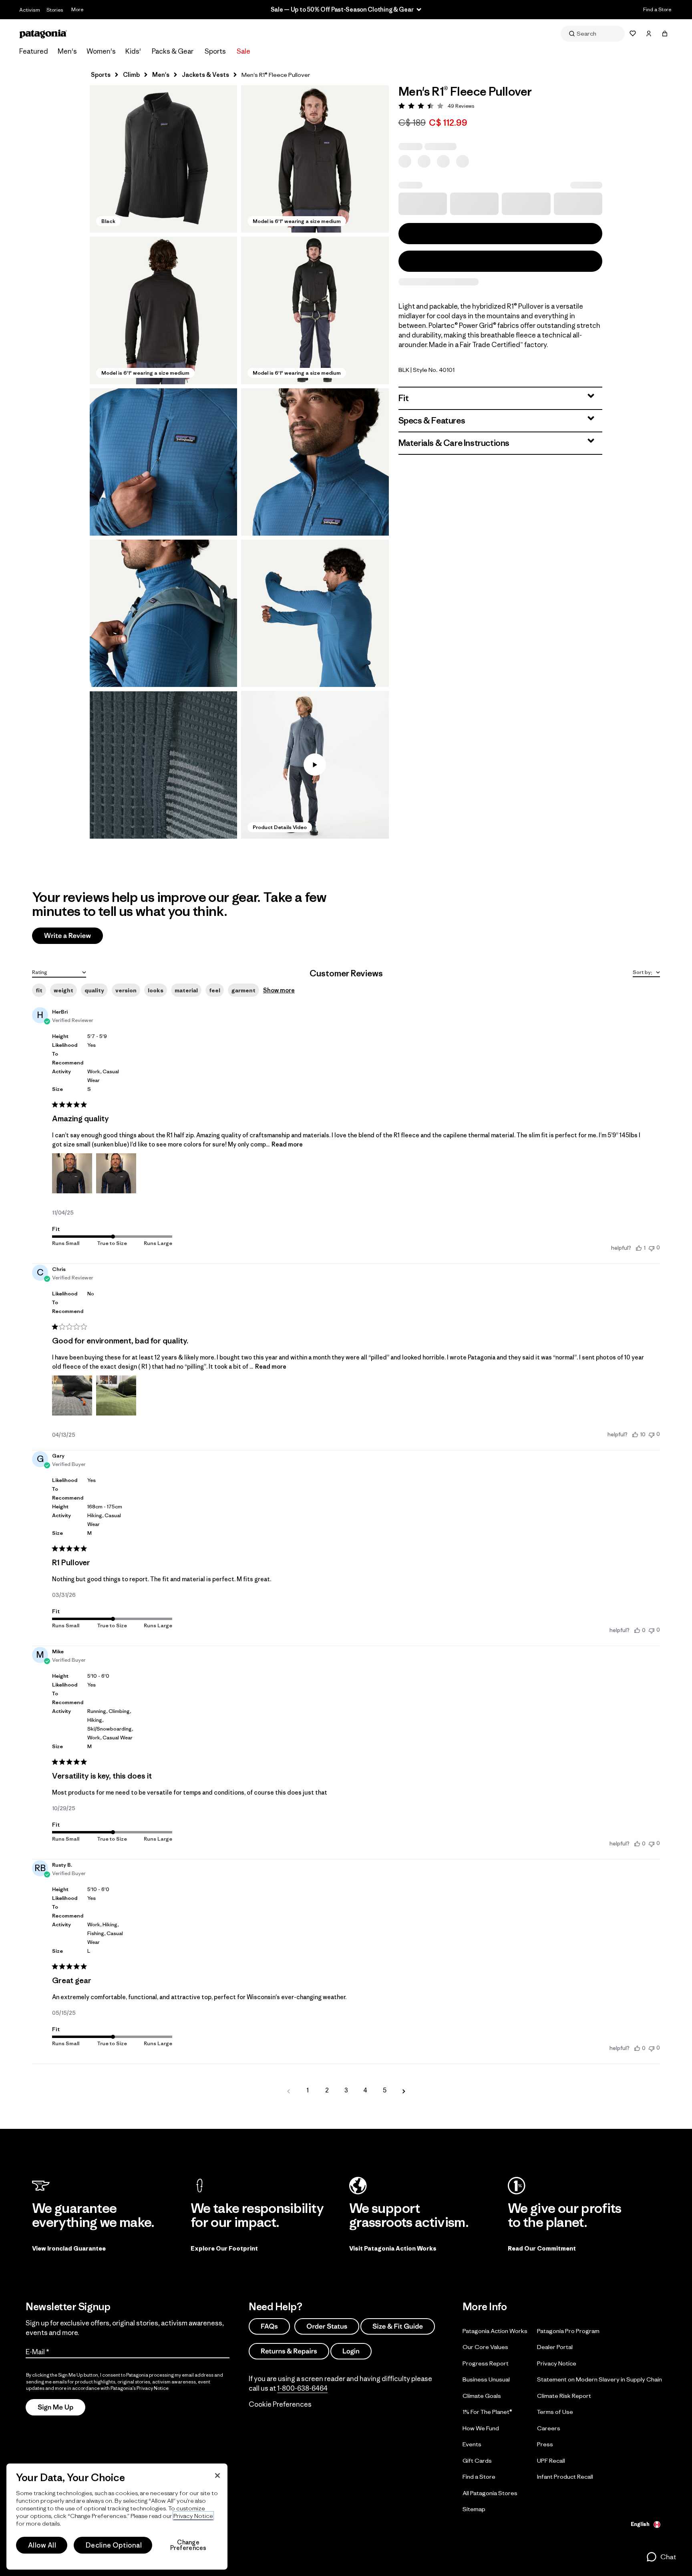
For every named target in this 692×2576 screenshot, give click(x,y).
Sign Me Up (55, 2407)
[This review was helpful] (635, 1434)
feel (215, 990)
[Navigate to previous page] (288, 2090)
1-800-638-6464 (302, 2388)
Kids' (133, 51)
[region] (117, 2517)
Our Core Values (485, 2347)
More (77, 9)
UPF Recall (551, 2461)
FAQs (269, 2326)
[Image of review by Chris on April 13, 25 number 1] (72, 1395)
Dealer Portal (555, 2347)
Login (351, 2351)
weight (63, 990)
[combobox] (59, 972)
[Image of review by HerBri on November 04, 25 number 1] (72, 1173)
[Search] (593, 34)
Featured (34, 51)
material (186, 990)
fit (39, 990)
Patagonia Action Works (495, 2331)
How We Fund (481, 2428)
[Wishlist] (633, 34)
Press (545, 2444)
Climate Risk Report (564, 2396)
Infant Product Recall (565, 2477)
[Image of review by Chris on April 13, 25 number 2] (116, 1395)
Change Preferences (188, 2545)
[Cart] (665, 34)
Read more (287, 1144)
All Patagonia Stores (490, 2493)
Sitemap (474, 2509)
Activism (30, 10)
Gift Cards (477, 2461)
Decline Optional (114, 2545)
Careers (549, 2428)
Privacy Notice (557, 2363)
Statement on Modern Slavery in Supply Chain (599, 2379)
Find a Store (657, 9)
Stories (55, 10)
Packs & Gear (173, 51)
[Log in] (649, 34)
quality (94, 990)
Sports (215, 51)
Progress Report (486, 2363)
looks (156, 990)
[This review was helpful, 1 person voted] (639, 1248)
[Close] (217, 2476)
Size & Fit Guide (398, 2326)
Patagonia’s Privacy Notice (140, 2388)
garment (243, 990)
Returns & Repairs (289, 2351)
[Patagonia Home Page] (43, 34)
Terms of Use (555, 2412)
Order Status (327, 2326)
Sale (243, 51)
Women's (101, 51)
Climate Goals (482, 2396)
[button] (163, 159)
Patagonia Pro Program (568, 2331)
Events (472, 2444)
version (126, 990)
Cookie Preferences (280, 2404)
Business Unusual (486, 2379)
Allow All (42, 2545)
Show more (279, 990)
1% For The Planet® (487, 2412)
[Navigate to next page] (404, 2090)
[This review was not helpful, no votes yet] (652, 1248)
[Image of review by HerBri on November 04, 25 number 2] (116, 1173)
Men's (67, 51)
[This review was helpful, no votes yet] (637, 1630)
